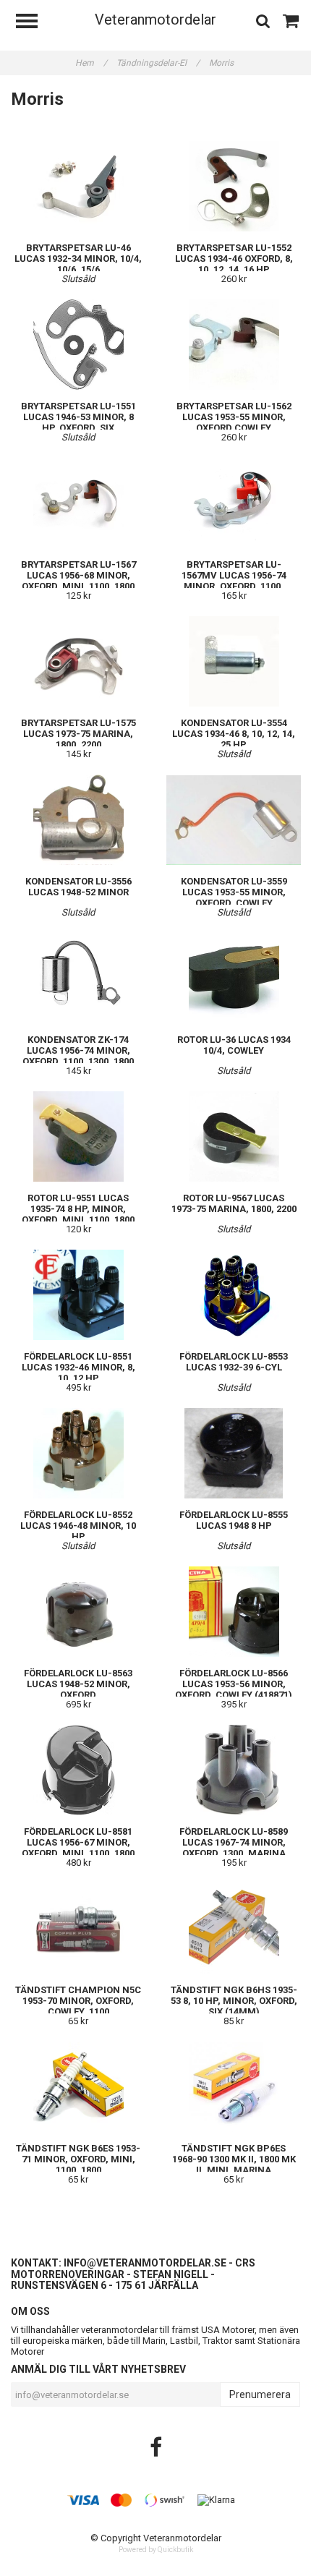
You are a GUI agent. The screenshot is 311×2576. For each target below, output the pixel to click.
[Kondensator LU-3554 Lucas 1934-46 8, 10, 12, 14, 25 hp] (234, 661)
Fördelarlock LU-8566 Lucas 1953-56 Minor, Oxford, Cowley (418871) (234, 1684)
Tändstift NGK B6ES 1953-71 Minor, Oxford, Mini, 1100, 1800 (78, 2159)
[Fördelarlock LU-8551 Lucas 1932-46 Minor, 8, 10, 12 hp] (78, 1295)
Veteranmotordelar (155, 20)
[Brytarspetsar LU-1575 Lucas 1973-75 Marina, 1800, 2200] (78, 661)
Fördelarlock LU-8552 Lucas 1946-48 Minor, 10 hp (78, 1526)
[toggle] (34, 23)
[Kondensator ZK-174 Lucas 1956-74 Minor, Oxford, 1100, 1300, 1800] (78, 978)
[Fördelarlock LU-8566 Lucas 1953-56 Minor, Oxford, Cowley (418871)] (234, 1612)
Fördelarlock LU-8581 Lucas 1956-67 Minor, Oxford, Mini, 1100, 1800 (78, 1842)
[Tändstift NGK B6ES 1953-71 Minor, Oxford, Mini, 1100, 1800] (78, 2087)
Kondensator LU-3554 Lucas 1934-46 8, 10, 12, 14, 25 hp (234, 734)
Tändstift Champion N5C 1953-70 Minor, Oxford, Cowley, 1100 (78, 2001)
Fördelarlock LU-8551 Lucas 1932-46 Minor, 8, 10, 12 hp (78, 1367)
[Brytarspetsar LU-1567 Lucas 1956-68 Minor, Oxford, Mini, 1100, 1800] (78, 503)
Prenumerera (260, 2394)
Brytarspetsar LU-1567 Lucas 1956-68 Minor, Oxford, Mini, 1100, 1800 (78, 575)
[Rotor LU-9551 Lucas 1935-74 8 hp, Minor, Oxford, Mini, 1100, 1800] (78, 1136)
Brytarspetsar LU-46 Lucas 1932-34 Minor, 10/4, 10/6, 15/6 (78, 259)
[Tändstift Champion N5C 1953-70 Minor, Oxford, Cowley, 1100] (78, 1928)
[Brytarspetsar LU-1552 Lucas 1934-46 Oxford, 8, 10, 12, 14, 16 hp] (234, 186)
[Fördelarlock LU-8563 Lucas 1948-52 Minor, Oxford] (78, 1612)
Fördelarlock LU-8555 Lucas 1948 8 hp (234, 1520)
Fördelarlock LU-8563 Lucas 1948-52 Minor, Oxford (78, 1684)
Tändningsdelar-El (158, 63)
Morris (222, 63)
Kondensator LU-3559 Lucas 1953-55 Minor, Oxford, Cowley (234, 892)
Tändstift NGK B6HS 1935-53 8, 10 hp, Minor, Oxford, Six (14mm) (234, 2001)
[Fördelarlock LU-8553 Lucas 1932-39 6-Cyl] (234, 1295)
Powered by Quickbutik (156, 2550)
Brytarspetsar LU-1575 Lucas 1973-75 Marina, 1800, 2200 (78, 734)
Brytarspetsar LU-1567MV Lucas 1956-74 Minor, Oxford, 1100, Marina (234, 581)
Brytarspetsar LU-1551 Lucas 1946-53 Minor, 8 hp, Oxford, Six (78, 417)
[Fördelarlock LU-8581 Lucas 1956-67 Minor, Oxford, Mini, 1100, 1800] (78, 1770)
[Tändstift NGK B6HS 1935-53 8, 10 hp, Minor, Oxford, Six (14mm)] (234, 1928)
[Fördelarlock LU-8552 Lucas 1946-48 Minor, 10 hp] (78, 1453)
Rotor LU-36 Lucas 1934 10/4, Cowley (234, 1045)
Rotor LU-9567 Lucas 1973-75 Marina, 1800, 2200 (234, 1203)
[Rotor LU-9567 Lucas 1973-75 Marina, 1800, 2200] (234, 1136)
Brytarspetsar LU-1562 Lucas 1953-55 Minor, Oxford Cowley (234, 417)
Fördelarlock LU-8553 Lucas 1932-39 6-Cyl (234, 1362)
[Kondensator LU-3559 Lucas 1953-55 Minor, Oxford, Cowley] (234, 820)
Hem (91, 63)
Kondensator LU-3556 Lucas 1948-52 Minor (78, 887)
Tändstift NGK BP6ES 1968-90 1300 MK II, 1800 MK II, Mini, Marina (234, 2159)
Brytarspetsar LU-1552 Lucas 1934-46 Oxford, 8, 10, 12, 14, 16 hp (234, 259)
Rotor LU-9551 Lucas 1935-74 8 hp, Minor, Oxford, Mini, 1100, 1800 (78, 1209)
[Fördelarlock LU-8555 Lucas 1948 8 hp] (234, 1453)
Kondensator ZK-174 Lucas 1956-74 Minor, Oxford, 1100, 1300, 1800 (78, 1050)
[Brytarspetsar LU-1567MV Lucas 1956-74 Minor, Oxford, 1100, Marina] (234, 503)
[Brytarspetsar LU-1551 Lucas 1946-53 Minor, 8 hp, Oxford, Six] (78, 345)
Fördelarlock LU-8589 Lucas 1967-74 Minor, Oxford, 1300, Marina (234, 1842)
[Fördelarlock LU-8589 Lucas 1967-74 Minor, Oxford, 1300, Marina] (234, 1770)
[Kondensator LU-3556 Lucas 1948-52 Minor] (78, 820)
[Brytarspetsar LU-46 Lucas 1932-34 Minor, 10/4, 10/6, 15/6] (78, 186)
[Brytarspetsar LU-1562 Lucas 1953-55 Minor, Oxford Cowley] (234, 345)
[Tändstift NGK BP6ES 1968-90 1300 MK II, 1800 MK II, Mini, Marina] (234, 2087)
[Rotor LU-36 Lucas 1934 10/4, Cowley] (234, 978)
